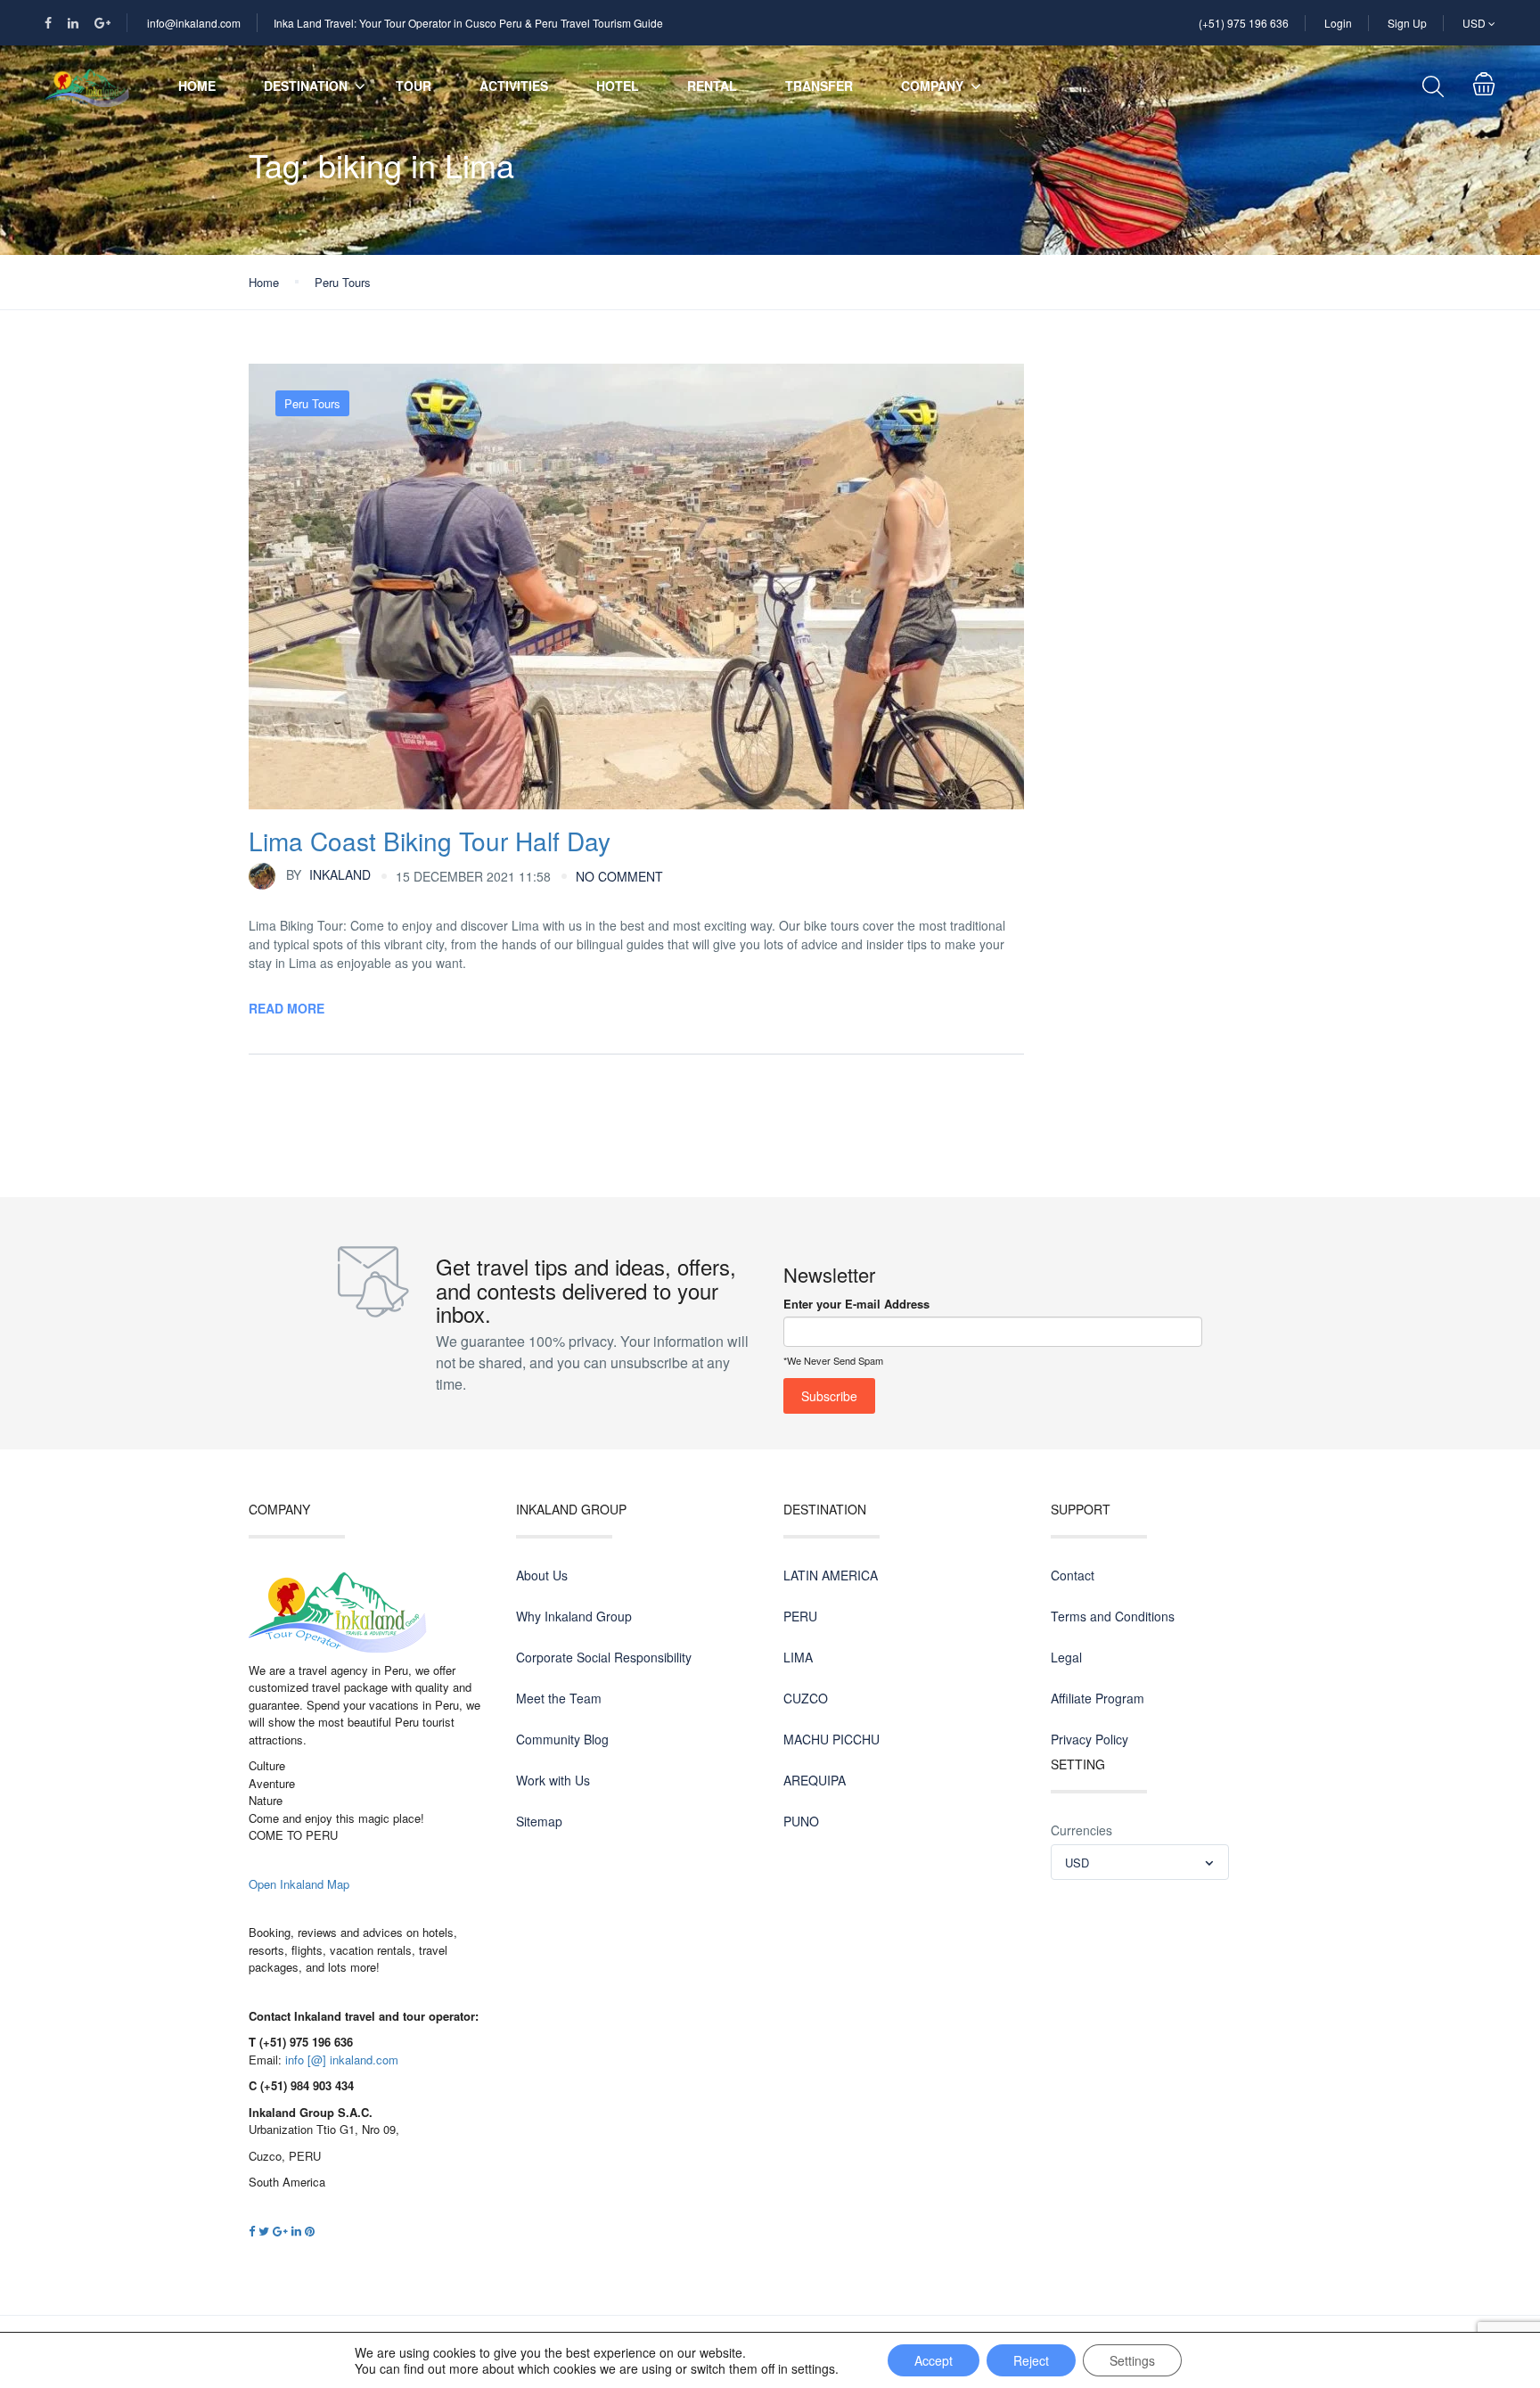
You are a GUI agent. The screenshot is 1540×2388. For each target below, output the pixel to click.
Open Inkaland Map (299, 1884)
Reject (1031, 2360)
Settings (1132, 2360)
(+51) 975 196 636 (1244, 23)
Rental (712, 86)
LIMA (798, 1657)
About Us (542, 1575)
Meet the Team (559, 1698)
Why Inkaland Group (574, 1616)
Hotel (618, 86)
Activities (514, 86)
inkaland (328, 874)
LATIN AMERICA (831, 1575)
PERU (800, 1616)
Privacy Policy (1089, 1739)
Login (1338, 23)
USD (1475, 23)
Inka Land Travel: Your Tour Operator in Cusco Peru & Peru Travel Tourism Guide (468, 23)
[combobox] (1140, 1862)
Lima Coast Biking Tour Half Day (430, 841)
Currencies (1081, 1830)
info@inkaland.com (194, 23)
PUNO (801, 1821)
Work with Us (553, 1780)
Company (932, 86)
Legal (1066, 1657)
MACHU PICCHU (831, 1739)
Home (197, 86)
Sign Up (1407, 23)
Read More (287, 1008)
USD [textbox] (1077, 1863)
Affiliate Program (1098, 1698)
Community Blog (562, 1739)
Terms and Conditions (1113, 1616)
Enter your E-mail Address (856, 1304)
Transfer (819, 86)
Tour (414, 86)
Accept (934, 2360)
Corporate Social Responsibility (604, 1657)
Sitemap (539, 1821)
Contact (1073, 1575)
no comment (619, 876)
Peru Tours (343, 282)
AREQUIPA (815, 1780)
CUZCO (806, 1698)
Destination (306, 86)
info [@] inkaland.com (342, 2060)
